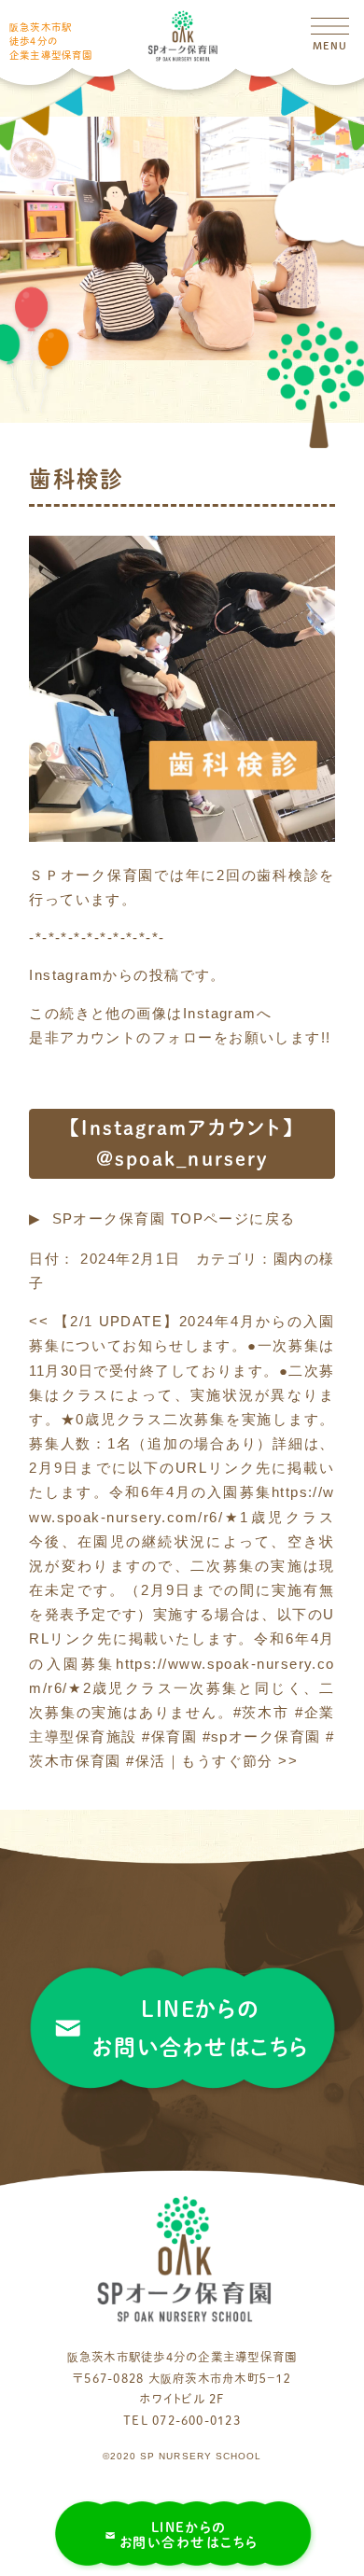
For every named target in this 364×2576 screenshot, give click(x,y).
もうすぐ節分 (239, 1761)
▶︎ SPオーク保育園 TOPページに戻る (162, 1219)
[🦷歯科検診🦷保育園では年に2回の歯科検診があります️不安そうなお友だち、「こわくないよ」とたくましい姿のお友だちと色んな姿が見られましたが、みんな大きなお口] (182, 837)
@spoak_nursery (182, 1158)
